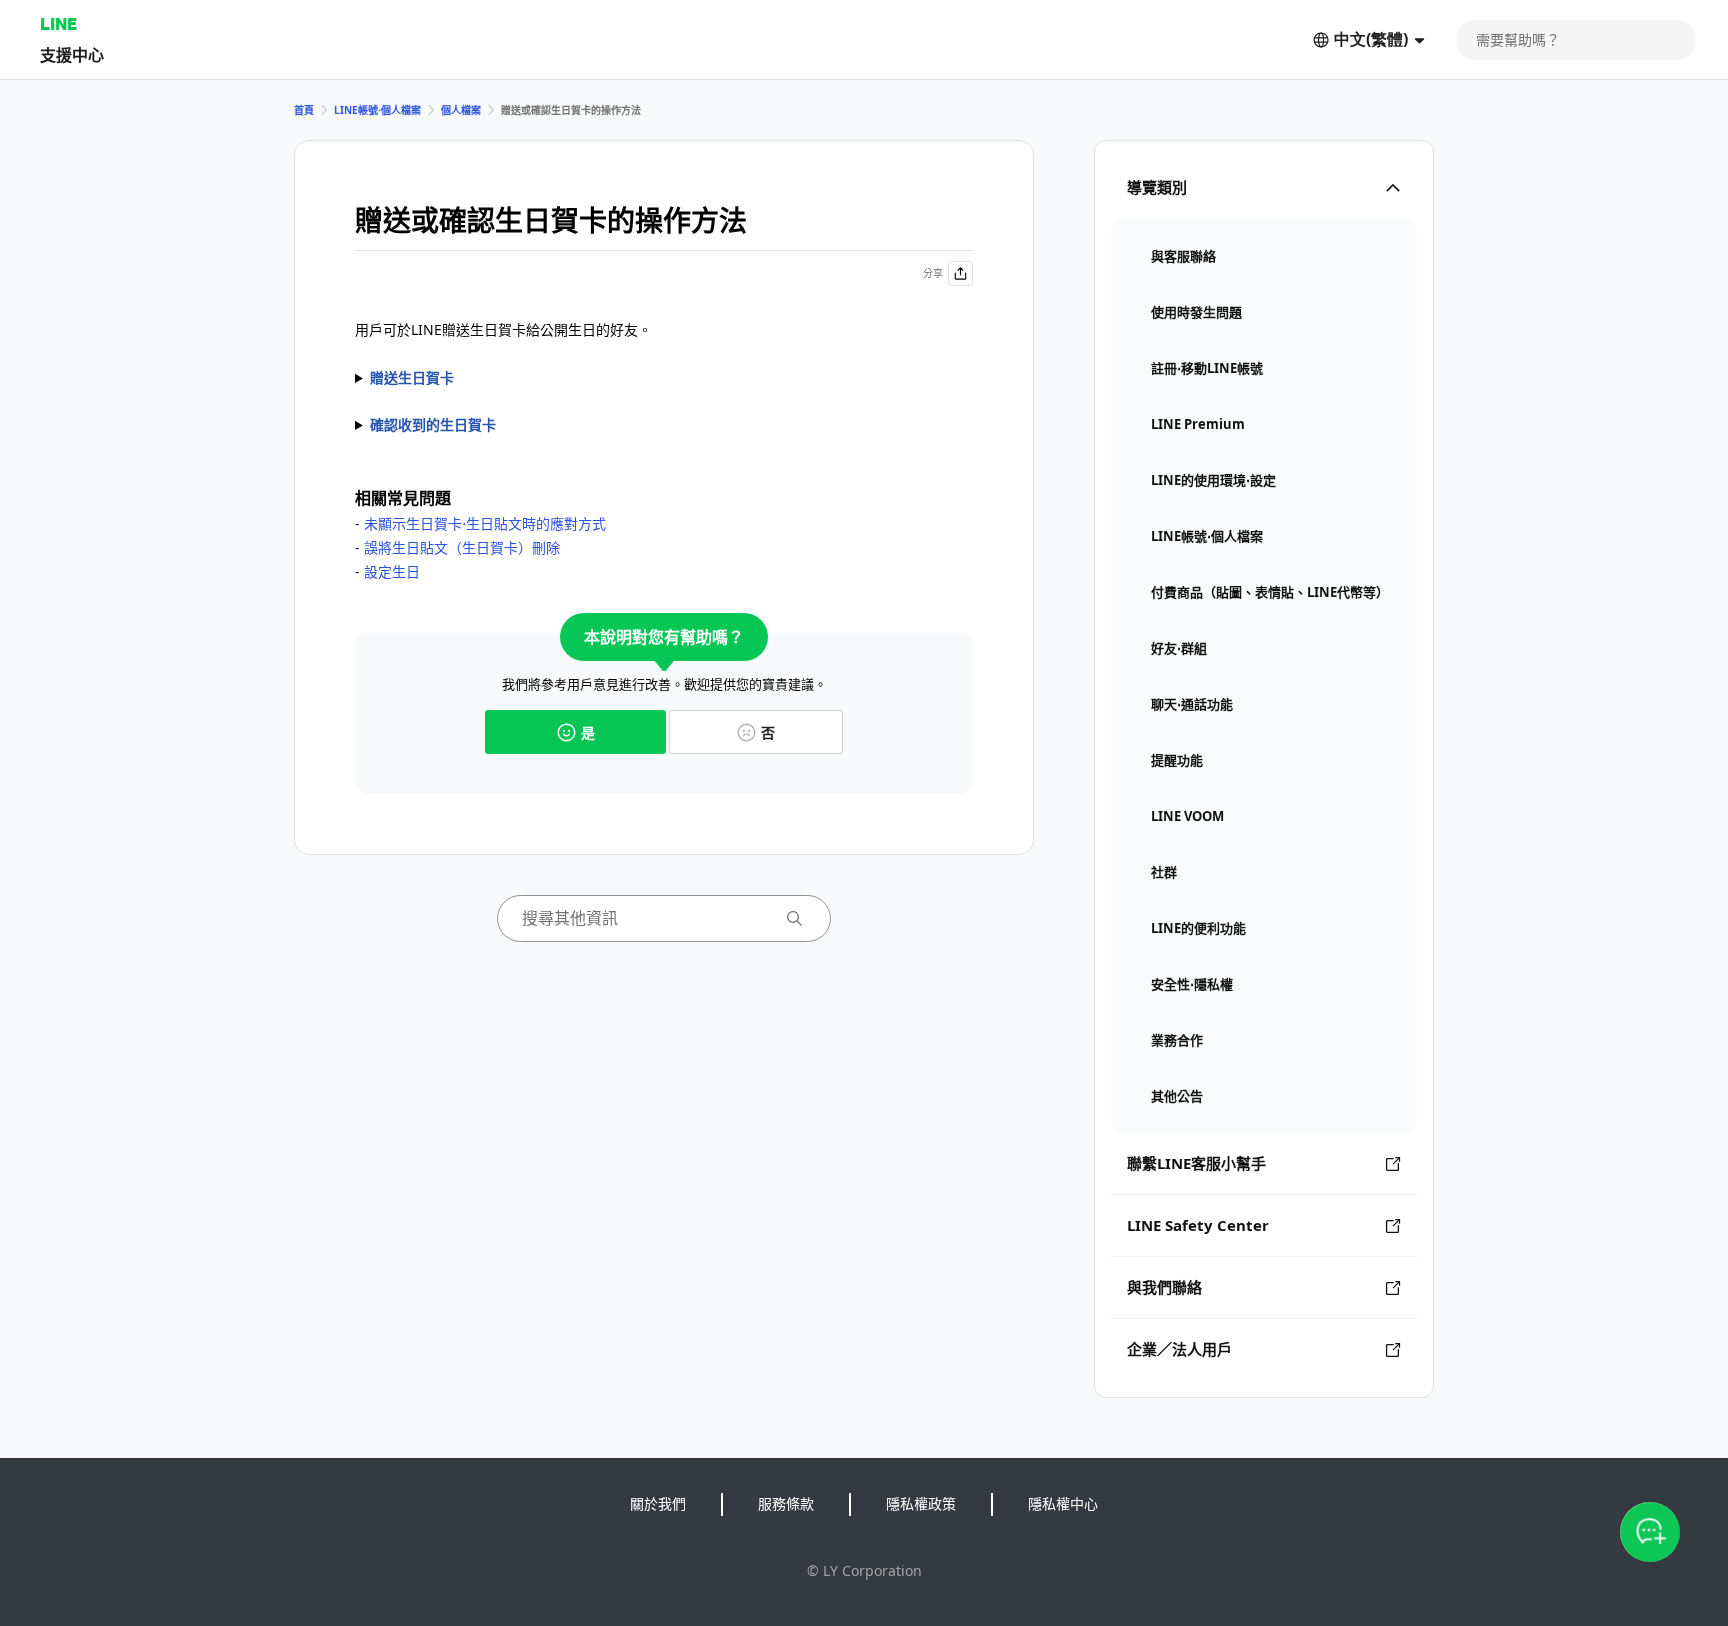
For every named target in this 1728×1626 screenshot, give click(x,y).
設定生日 (392, 571)
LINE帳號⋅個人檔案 (377, 110)
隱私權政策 (921, 1503)
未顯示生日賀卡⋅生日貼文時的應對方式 (485, 523)
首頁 (304, 110)
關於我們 (658, 1503)
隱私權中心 (1063, 1503)
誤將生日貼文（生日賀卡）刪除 (462, 547)
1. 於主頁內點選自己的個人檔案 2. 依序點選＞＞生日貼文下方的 (658, 426)
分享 (933, 273)
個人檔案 (461, 110)
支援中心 (72, 54)
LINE (58, 23)
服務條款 (786, 1503)
